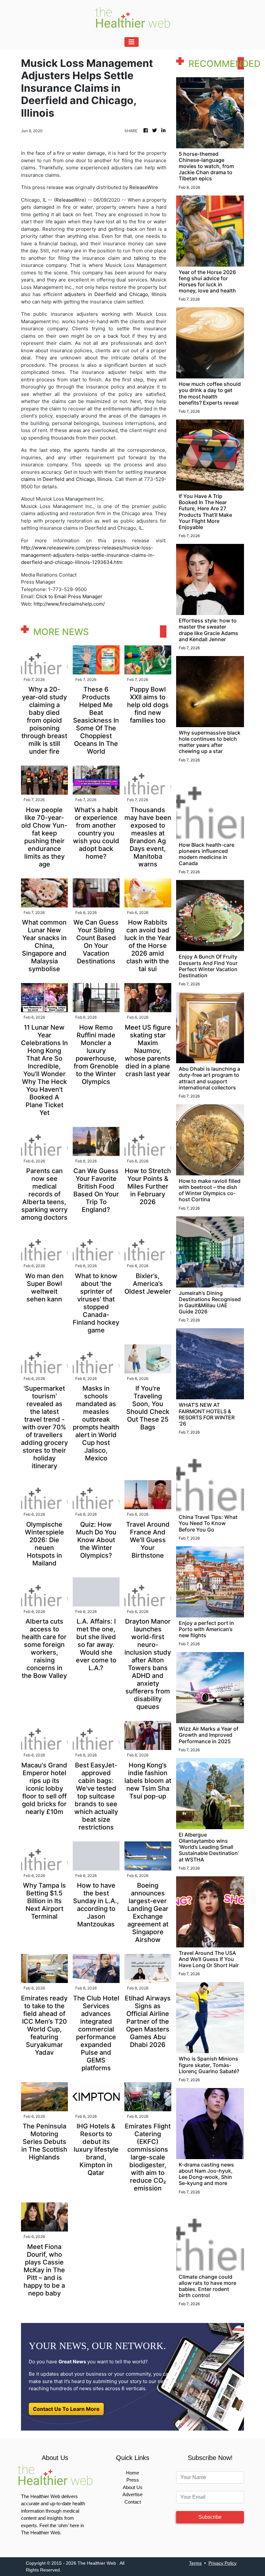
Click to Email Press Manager (69, 596)
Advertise (132, 2494)
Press (133, 2480)
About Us (133, 2487)
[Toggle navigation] (132, 42)
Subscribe (210, 2517)
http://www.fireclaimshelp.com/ (69, 604)
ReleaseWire (144, 187)
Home (132, 2473)
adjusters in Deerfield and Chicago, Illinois (115, 294)
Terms (195, 2563)
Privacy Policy (223, 2563)
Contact (133, 2502)
